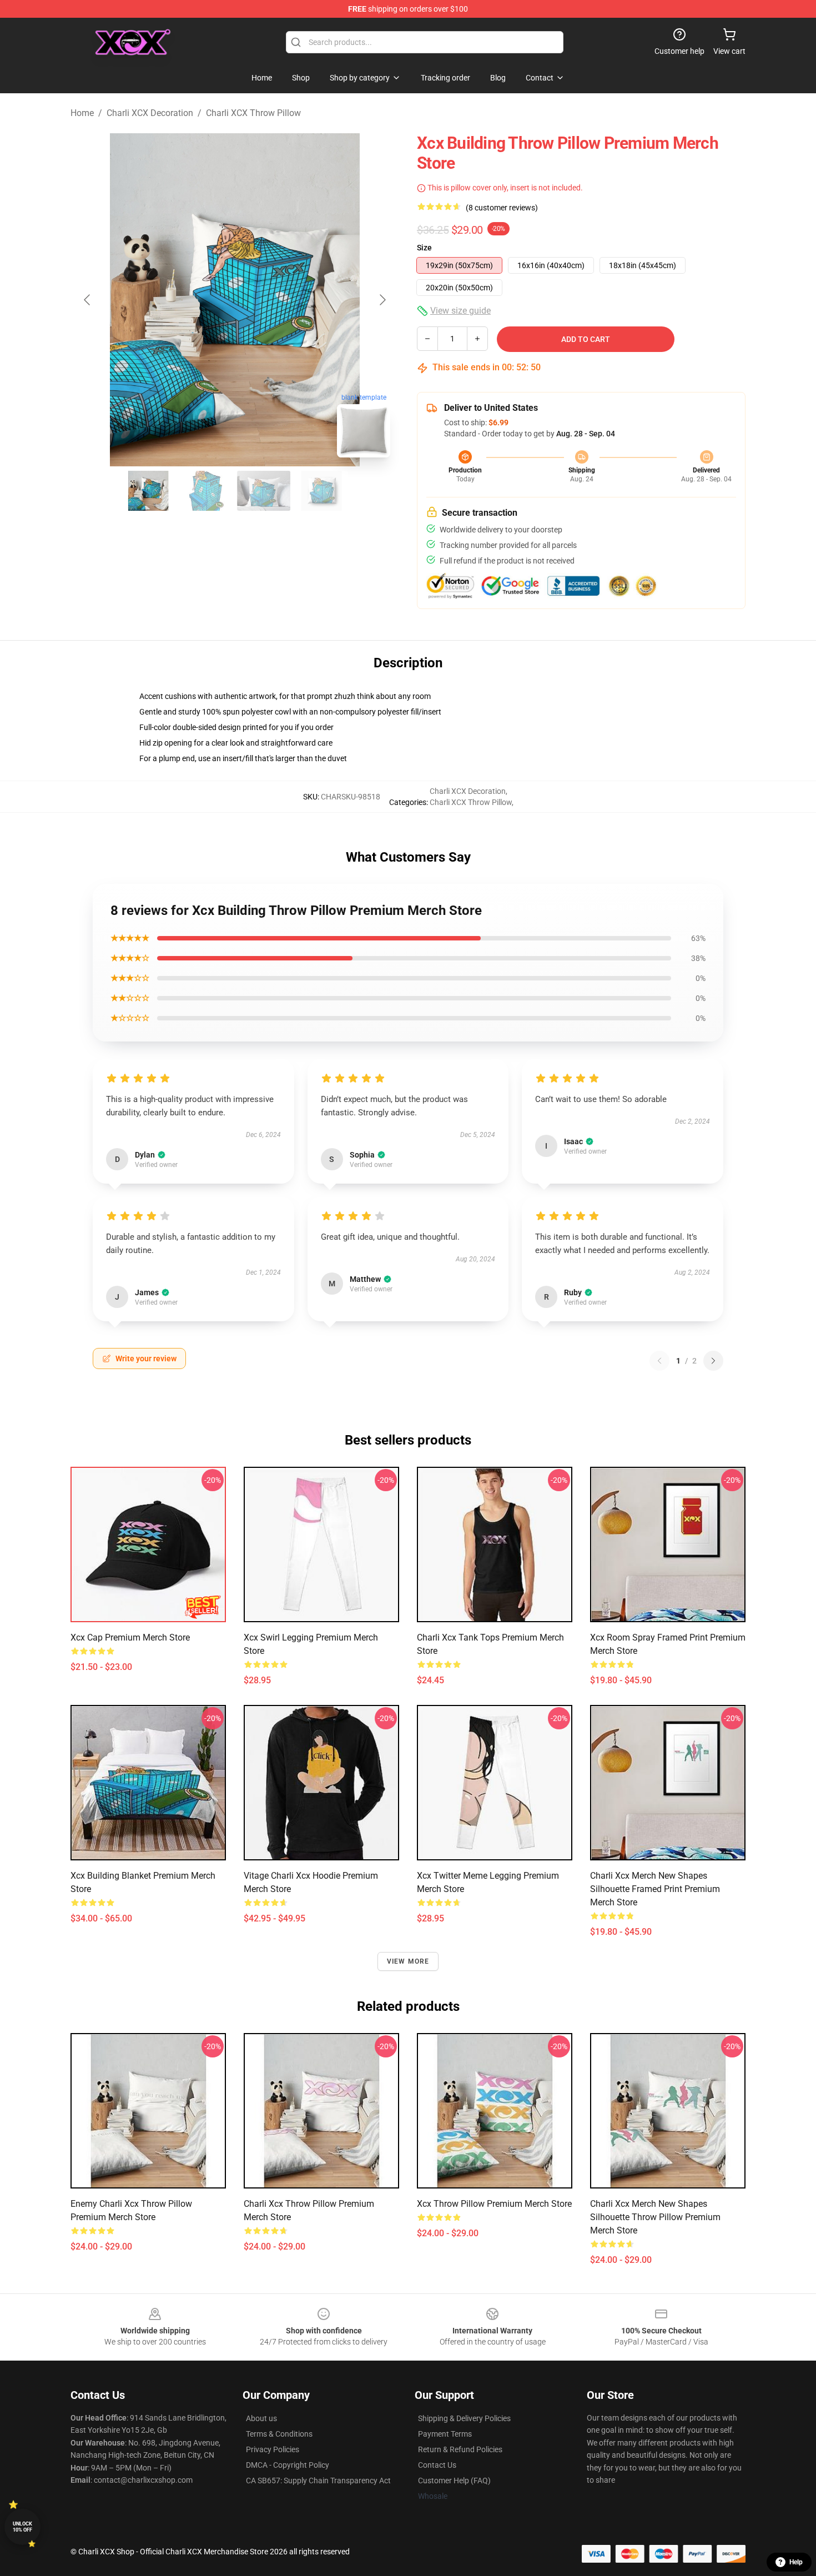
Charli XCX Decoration (150, 113)
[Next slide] (382, 300)
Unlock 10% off (22, 2527)
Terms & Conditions (279, 2434)
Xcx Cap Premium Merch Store (130, 1637)
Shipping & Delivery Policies (464, 2418)
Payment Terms (445, 2434)
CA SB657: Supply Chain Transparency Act (318, 2481)
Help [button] (796, 2562)
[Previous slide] (88, 300)
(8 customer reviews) (502, 208)
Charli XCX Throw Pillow (253, 113)
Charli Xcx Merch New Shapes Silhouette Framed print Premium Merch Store (655, 1889)
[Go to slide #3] (264, 491)
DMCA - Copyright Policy (288, 2465)
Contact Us (437, 2465)
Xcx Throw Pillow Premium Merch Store (494, 2204)
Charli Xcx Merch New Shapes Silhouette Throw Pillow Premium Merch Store (655, 2217)
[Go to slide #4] (321, 491)
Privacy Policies (273, 2449)
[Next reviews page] (713, 1361)
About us (261, 2418)
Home (82, 113)
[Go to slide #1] (148, 491)
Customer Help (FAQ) (454, 2481)
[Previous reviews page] (659, 1361)
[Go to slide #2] (206, 491)
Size (424, 248)
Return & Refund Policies (460, 2449)
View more (408, 1961)
